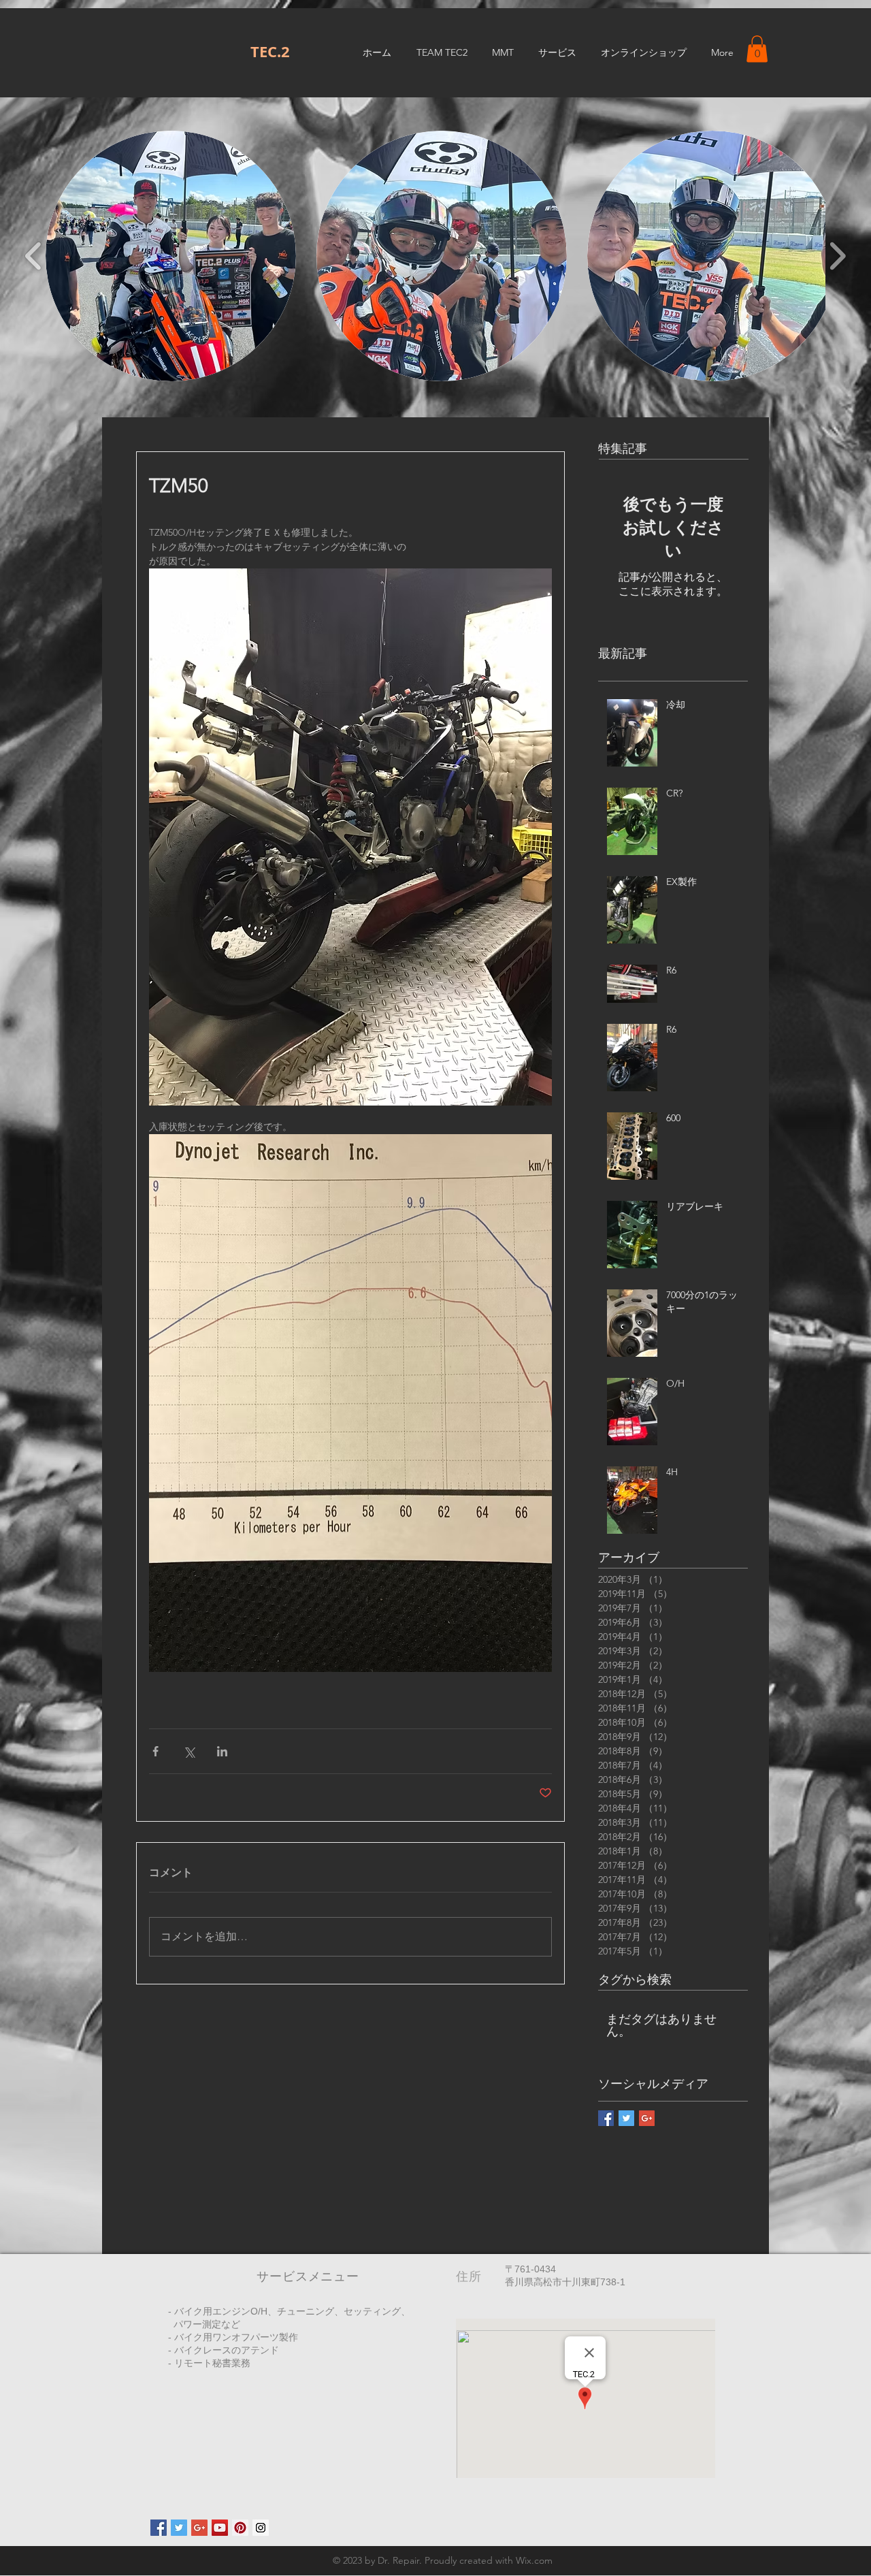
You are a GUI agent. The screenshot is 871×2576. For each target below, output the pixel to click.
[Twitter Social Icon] (179, 2528)
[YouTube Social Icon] (220, 2528)
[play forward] (837, 256)
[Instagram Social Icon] (261, 2528)
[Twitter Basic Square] (626, 2118)
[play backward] (34, 256)
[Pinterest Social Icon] (240, 2528)
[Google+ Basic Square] (647, 2118)
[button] (757, 49)
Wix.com (534, 2560)
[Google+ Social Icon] (199, 2528)
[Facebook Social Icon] (159, 2528)
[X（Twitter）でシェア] (189, 1751)
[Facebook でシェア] (155, 1751)
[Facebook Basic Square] (606, 2118)
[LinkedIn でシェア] (222, 1751)
